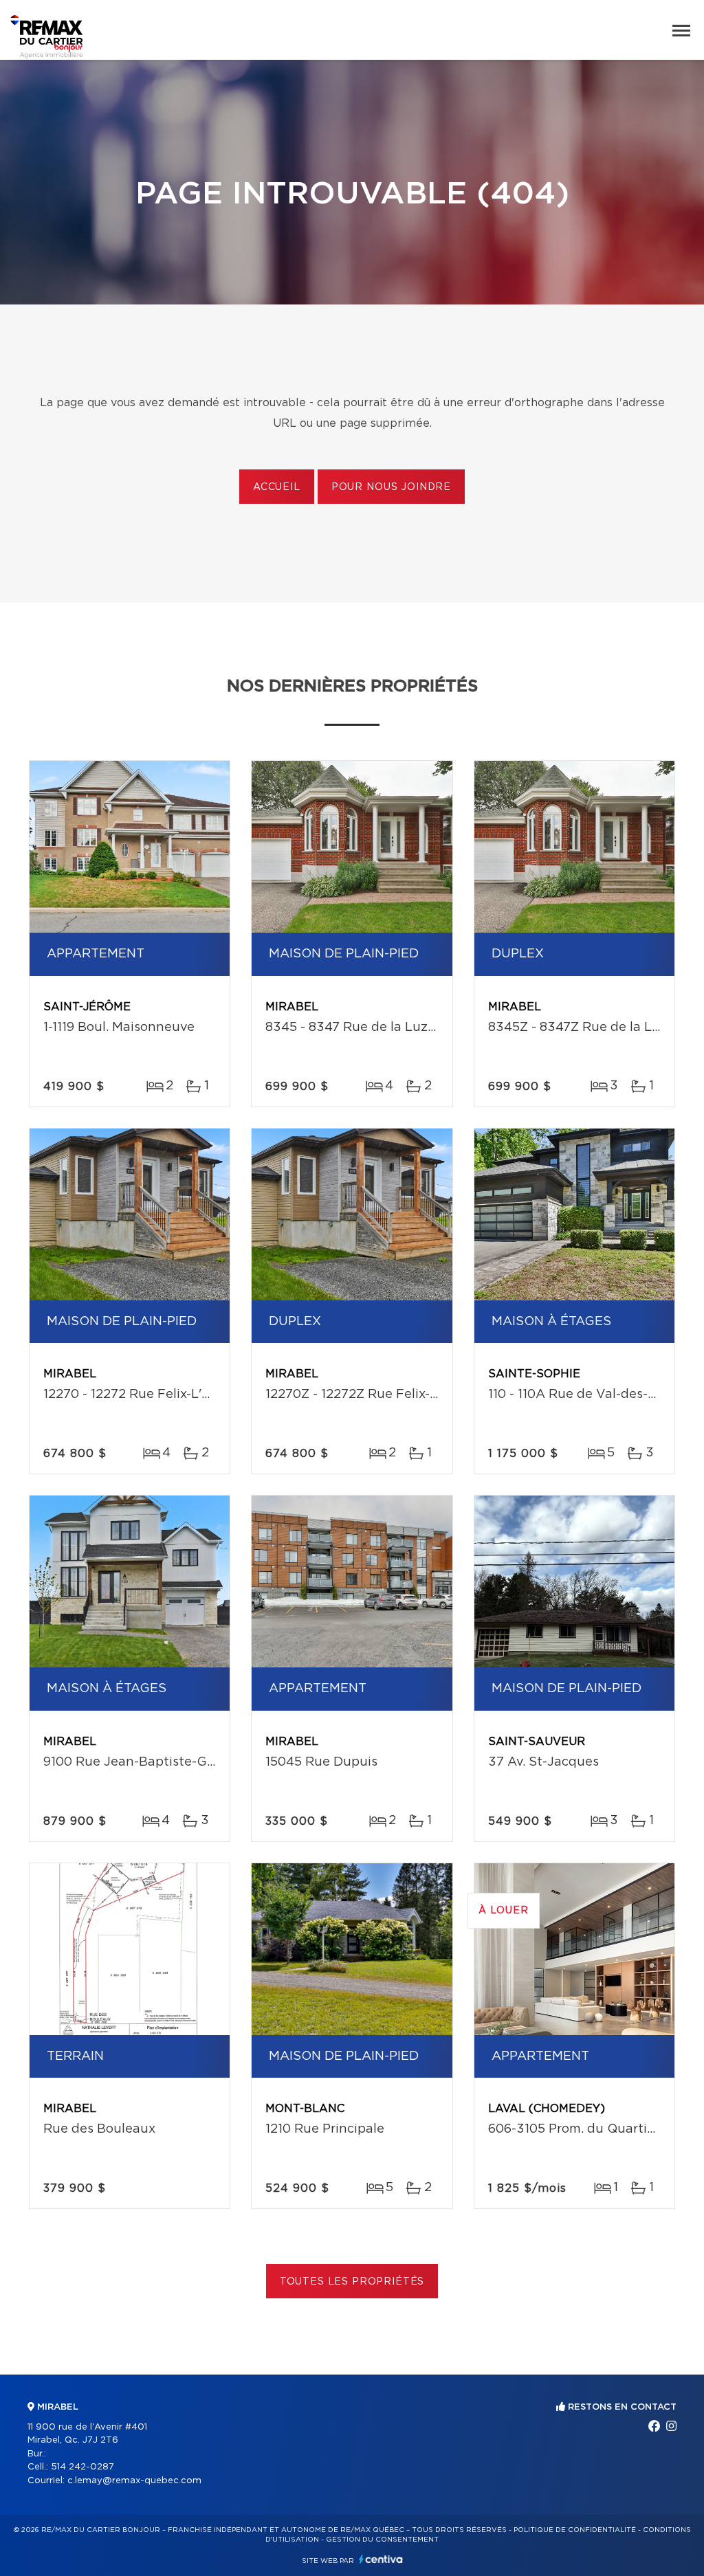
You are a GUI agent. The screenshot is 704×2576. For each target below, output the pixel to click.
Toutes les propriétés (352, 2282)
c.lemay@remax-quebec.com (134, 2481)
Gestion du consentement (382, 2540)
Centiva (381, 2559)
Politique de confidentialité (575, 2530)
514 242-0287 (82, 2467)
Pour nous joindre (391, 487)
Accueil (277, 487)
